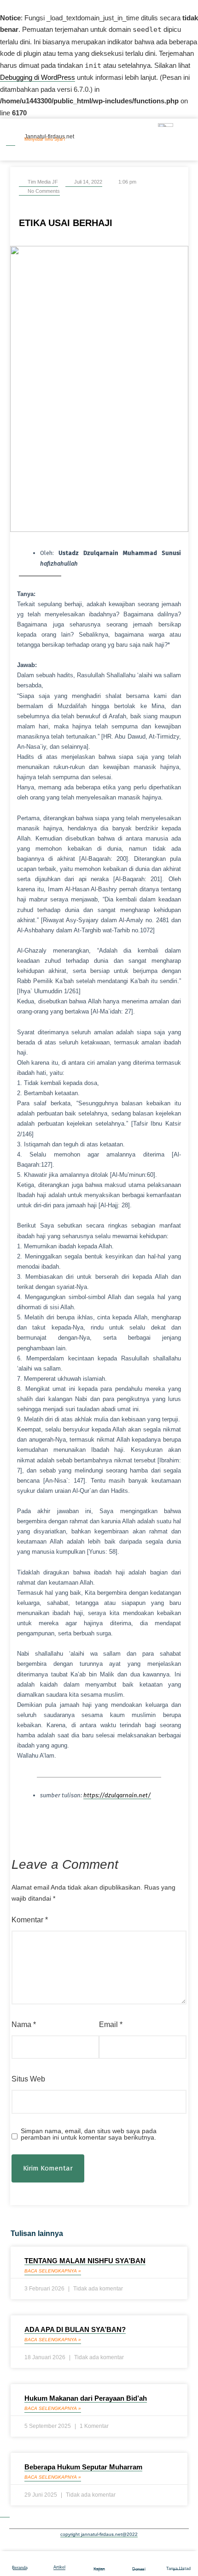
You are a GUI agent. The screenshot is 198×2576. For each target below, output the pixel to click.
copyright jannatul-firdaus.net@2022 (99, 2534)
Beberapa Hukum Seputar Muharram (83, 2467)
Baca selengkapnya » (53, 2271)
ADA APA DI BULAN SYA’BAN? (75, 2329)
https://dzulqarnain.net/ (117, 1795)
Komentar (30, 1920)
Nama (24, 2024)
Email (111, 2024)
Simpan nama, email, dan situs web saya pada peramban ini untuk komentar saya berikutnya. (89, 2134)
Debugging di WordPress (38, 77)
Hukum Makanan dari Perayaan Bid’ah (86, 2398)
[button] (11, 1831)
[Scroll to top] (5, 2513)
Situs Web (28, 2079)
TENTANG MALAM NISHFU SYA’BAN (85, 2261)
